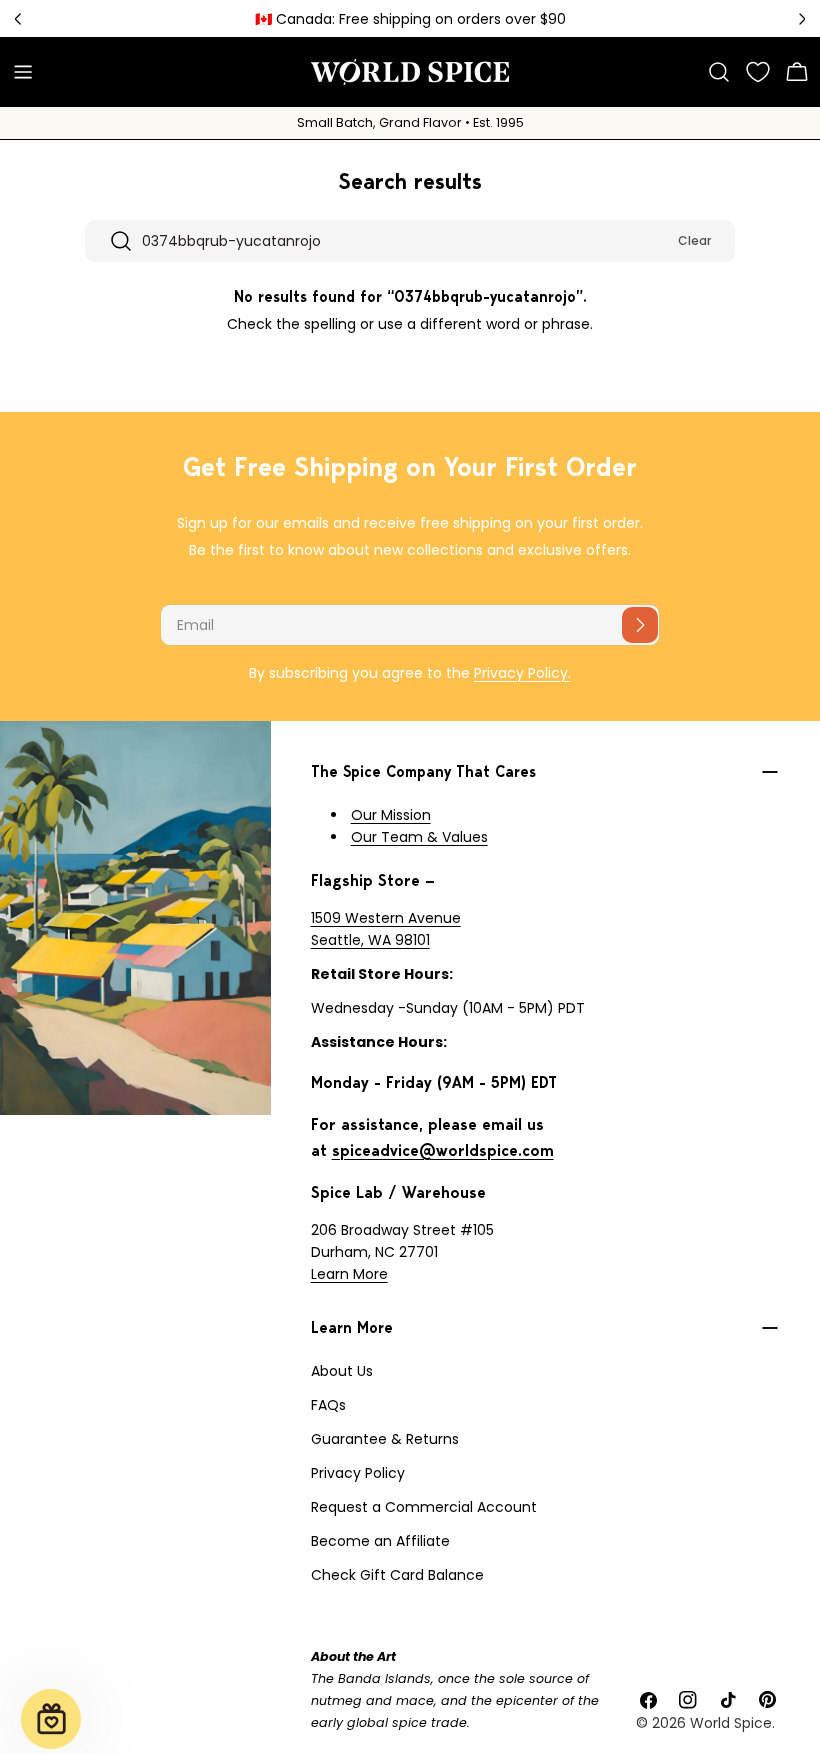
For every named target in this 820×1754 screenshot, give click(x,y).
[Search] (719, 72)
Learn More (349, 1274)
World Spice (731, 1723)
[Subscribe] (640, 625)
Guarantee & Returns (385, 1439)
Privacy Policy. (522, 673)
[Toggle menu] (23, 72)
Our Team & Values (419, 837)
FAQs (328, 1405)
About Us (342, 1371)
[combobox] (410, 241)
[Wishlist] (758, 72)
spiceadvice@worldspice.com (443, 1150)
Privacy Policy (358, 1473)
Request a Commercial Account (424, 1507)
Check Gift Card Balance (397, 1575)
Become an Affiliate (380, 1541)
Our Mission (391, 815)
